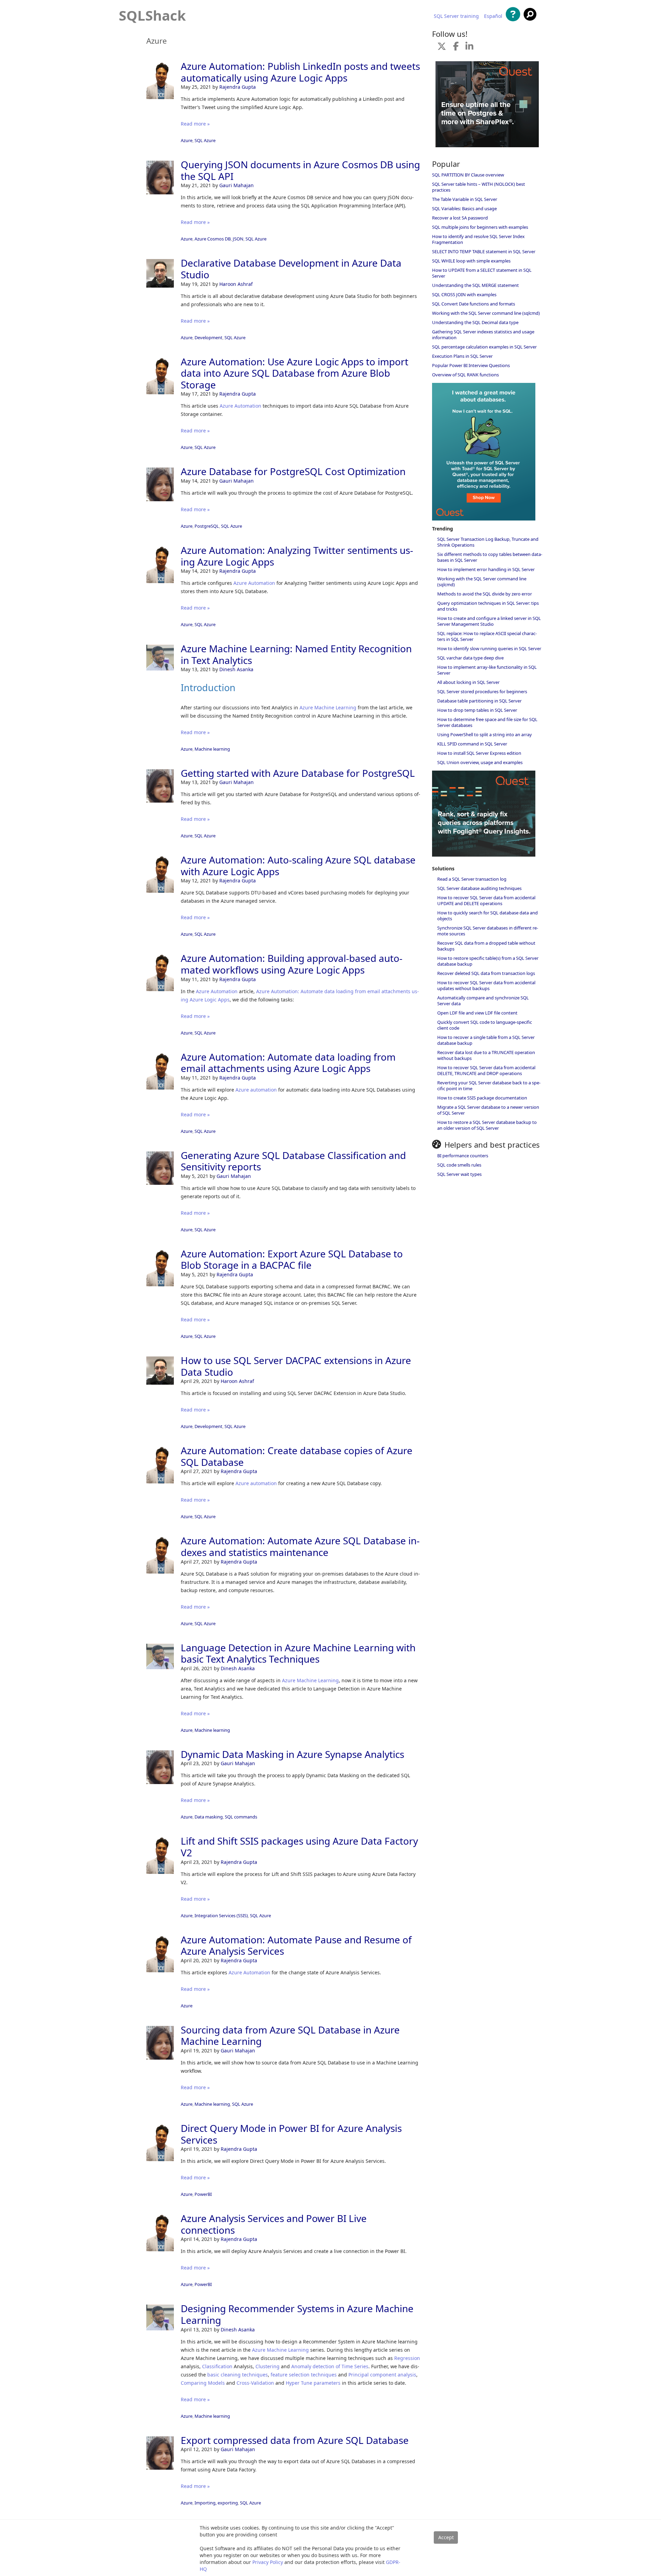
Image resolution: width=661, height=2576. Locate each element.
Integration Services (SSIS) (221, 1915)
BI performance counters (463, 1156)
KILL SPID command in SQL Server (472, 744)
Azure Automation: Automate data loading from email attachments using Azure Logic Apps (288, 1063)
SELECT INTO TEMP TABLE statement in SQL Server (484, 251)
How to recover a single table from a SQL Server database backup (486, 1040)
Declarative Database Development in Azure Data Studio (291, 269)
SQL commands (241, 1817)
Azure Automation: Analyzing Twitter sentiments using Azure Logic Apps (297, 556)
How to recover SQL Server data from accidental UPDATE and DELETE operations (486, 900)
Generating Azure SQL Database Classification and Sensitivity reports (293, 1161)
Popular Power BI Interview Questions (471, 365)
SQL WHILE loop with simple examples (471, 261)
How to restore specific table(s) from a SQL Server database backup (488, 961)
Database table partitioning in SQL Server (479, 701)
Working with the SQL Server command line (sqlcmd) (486, 313)
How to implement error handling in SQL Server (486, 569)
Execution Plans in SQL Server (462, 356)
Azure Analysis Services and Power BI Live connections (274, 2224)
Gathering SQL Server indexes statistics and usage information (483, 335)
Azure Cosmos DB (213, 239)
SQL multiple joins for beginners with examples (480, 227)
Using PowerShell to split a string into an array (485, 734)
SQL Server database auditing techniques (479, 888)
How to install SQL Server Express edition (479, 753)
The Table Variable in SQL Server (465, 199)
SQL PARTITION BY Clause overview (468, 175)
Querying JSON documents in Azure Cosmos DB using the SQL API (300, 170)
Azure (187, 140)
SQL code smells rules (459, 1165)
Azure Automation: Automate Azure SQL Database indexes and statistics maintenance (300, 1546)
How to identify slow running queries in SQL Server (489, 648)
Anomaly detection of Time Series (330, 2366)
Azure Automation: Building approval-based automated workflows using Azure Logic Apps (292, 964)
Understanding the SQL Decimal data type (475, 322)
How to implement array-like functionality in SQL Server (487, 670)
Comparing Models (203, 2383)
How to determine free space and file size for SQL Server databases (487, 722)
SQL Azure (205, 140)
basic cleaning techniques (238, 2375)
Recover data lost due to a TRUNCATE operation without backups (486, 1055)
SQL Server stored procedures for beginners (482, 691)
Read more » (195, 124)
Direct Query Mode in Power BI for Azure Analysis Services (291, 2134)
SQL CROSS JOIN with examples (464, 294)
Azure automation (256, 1090)
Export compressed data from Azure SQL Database (295, 2440)
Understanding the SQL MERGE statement (475, 285)
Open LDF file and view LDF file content (477, 1013)
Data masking (209, 1817)
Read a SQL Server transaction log (472, 879)
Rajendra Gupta (238, 87)
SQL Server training (456, 16)
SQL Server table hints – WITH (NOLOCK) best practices (479, 187)
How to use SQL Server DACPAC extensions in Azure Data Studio (296, 1366)
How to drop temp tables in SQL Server (477, 710)
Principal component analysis (382, 2375)
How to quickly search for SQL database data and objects (487, 916)
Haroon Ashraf (236, 284)
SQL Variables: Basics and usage (464, 208)
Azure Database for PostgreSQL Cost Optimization (293, 471)
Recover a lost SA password (460, 218)
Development (208, 337)
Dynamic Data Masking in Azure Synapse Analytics (292, 1754)
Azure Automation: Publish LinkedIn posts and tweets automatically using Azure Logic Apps (300, 72)
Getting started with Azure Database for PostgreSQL (298, 773)
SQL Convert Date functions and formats (474, 304)
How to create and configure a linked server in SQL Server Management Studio (489, 621)
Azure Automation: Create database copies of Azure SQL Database (297, 1456)
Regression (407, 2358)
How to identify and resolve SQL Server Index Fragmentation (478, 239)
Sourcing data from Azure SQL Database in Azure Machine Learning (290, 2036)
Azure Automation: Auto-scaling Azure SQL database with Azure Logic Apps (298, 866)
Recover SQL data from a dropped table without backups (486, 946)
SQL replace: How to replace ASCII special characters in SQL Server (487, 636)
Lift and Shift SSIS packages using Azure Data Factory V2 (299, 1847)
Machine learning (212, 749)
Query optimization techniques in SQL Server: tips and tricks (488, 606)
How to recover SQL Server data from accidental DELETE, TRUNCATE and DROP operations (486, 1070)
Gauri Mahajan (237, 185)
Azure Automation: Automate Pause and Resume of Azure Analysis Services (296, 1945)
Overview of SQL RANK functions (465, 375)
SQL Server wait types (459, 1174)
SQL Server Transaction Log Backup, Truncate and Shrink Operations (488, 542)
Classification (217, 2366)
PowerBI (203, 2194)
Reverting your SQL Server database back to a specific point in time (489, 1086)
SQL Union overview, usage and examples (480, 762)
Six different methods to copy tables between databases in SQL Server (490, 557)
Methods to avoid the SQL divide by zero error (485, 594)
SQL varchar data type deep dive (470, 658)
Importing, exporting (216, 2503)
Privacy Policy (268, 2562)
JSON (238, 239)
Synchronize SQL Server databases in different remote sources (488, 931)
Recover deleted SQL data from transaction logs (486, 973)
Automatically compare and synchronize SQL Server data (483, 1001)
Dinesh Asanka (236, 669)
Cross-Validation (255, 2383)
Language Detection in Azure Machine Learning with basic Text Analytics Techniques (298, 1653)
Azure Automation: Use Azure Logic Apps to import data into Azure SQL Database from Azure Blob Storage (295, 373)
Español (493, 16)
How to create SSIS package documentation (482, 1098)
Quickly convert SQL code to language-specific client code (485, 1025)
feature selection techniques (304, 2375)
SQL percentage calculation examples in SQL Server (484, 347)
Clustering (267, 2366)
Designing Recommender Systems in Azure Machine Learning (297, 2314)
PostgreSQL (207, 526)
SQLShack (152, 15)
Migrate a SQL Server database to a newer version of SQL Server (488, 1110)
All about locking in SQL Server (468, 682)
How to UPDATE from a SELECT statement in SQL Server (482, 273)
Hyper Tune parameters (313, 2383)
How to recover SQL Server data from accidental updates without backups (486, 985)
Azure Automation (240, 406)
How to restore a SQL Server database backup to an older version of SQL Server (487, 1125)
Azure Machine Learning (328, 707)
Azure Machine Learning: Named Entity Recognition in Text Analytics (296, 654)
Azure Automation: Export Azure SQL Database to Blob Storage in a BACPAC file (292, 1259)
